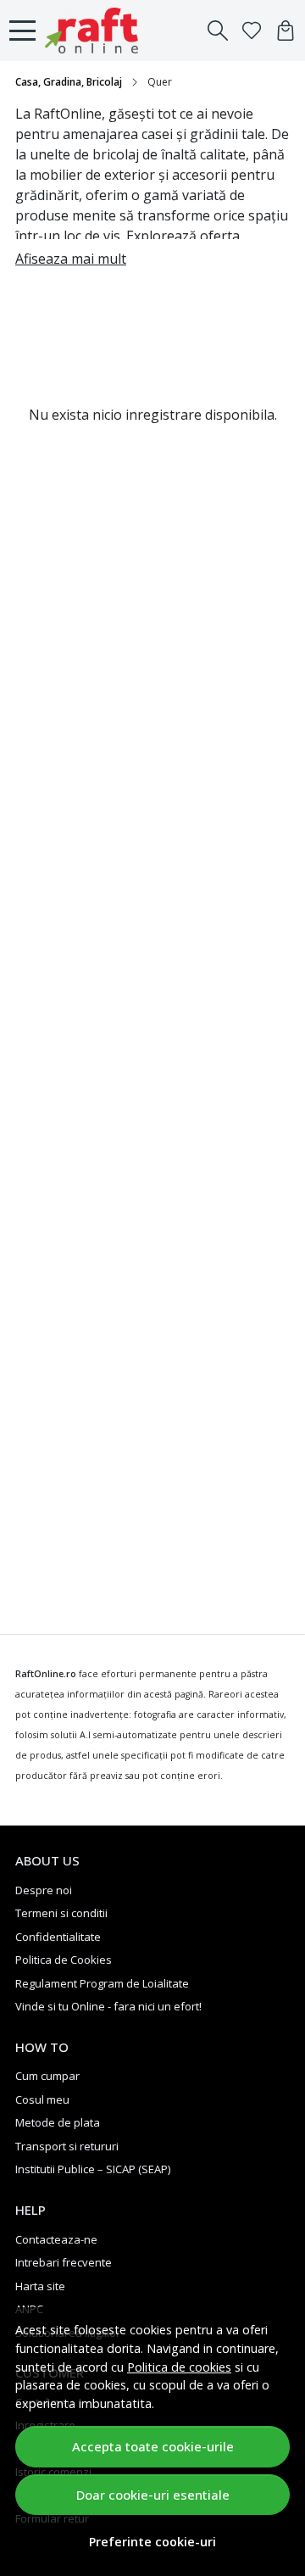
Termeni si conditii (61, 1913)
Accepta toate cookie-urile (153, 2446)
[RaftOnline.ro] (96, 31)
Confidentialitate (58, 1937)
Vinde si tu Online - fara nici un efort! (108, 2006)
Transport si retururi (67, 2146)
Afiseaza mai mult (71, 259)
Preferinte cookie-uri (152, 2542)
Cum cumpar (47, 2076)
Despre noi (44, 1890)
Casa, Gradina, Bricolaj (69, 82)
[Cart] (286, 31)
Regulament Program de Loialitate (102, 1983)
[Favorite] (252, 31)
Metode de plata (58, 2122)
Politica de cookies (179, 2367)
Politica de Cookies (64, 1960)
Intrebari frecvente (64, 2262)
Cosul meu (42, 2099)
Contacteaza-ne (56, 2239)
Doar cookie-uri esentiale (153, 2495)
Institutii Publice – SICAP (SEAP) (93, 2169)
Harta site (40, 2286)
